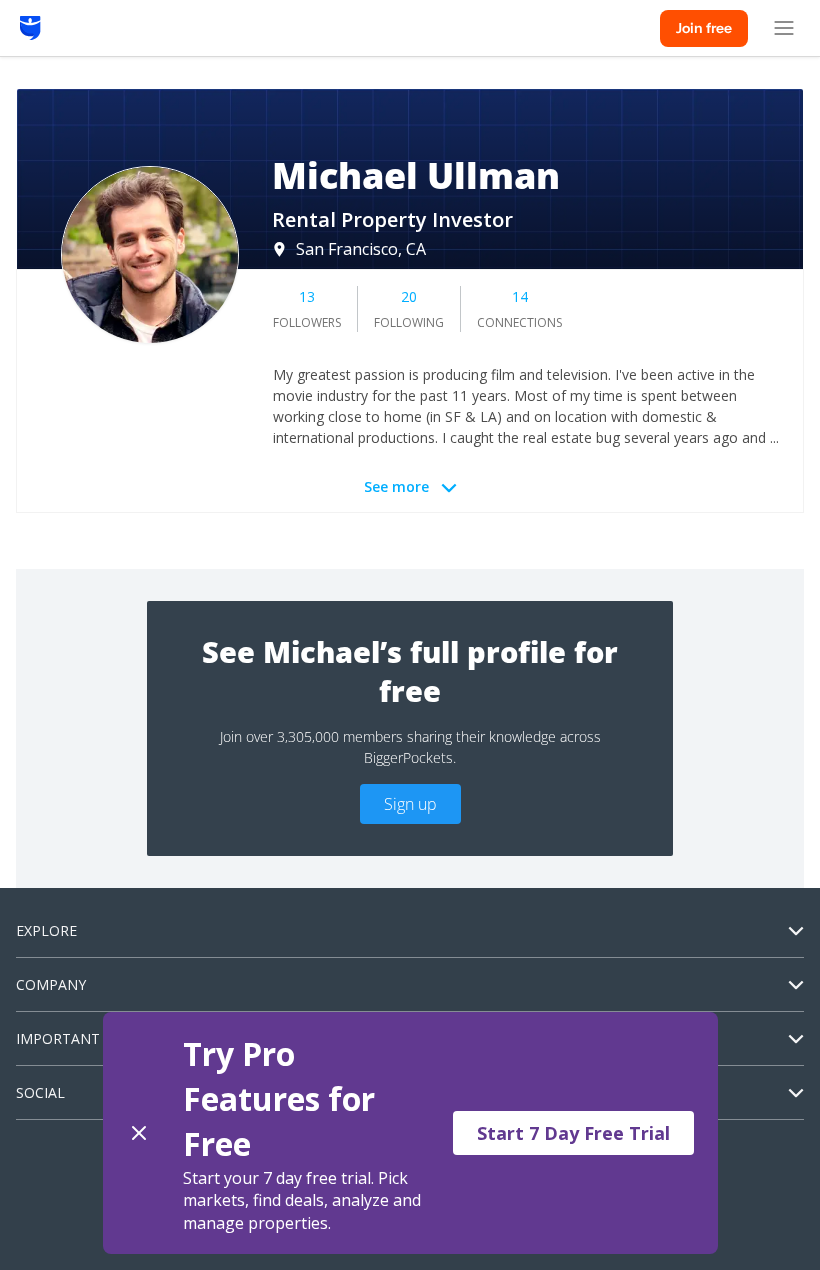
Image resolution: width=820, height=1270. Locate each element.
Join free (704, 28)
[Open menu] (784, 28)
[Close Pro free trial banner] (139, 1133)
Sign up (410, 804)
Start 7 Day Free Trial (573, 1133)
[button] (410, 1133)
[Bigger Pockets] (30, 28)
